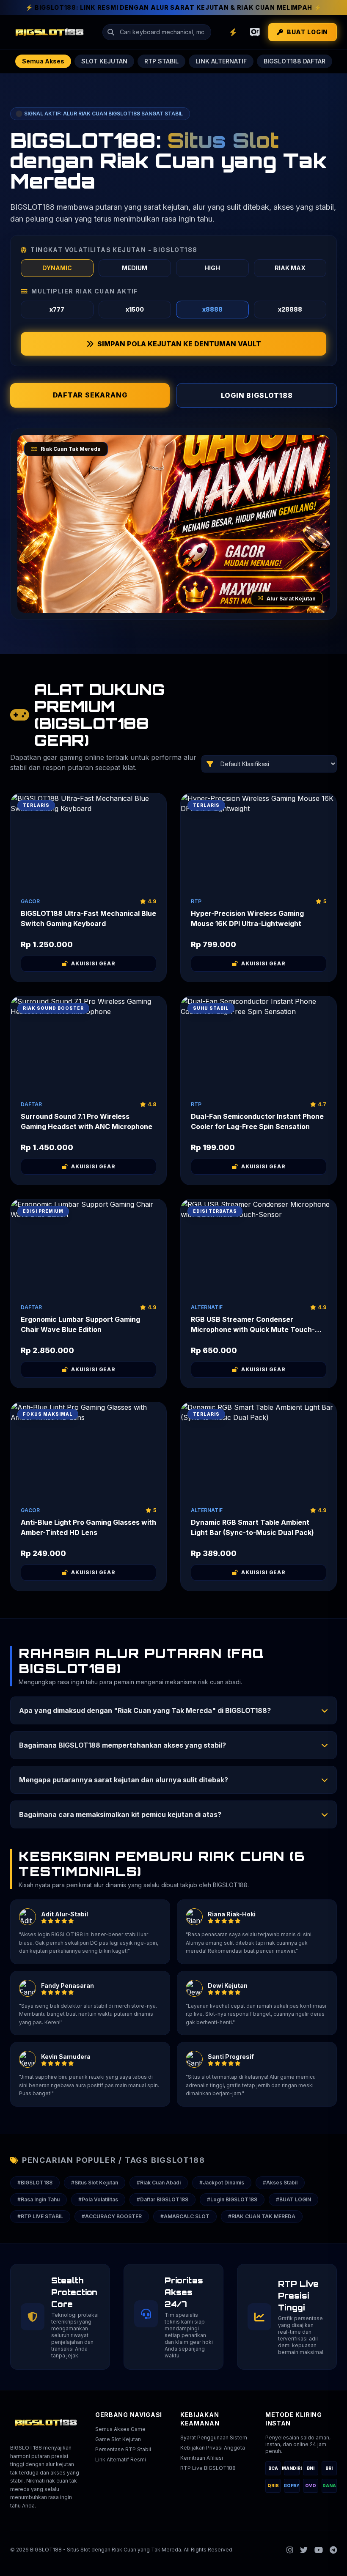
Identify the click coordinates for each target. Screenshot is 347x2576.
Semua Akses (43, 61)
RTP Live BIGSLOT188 (208, 2468)
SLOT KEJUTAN (104, 61)
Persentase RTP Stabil (123, 2449)
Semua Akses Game (120, 2429)
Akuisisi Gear (93, 963)
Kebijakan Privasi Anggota (213, 2448)
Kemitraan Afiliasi (202, 2458)
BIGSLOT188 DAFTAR (295, 61)
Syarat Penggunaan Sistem (214, 2438)
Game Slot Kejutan (118, 2439)
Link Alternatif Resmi (121, 2460)
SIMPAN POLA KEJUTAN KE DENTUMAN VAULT (179, 344)
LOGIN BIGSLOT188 (257, 395)
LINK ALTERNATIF (221, 61)
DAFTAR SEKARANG (90, 395)
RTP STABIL (161, 61)
